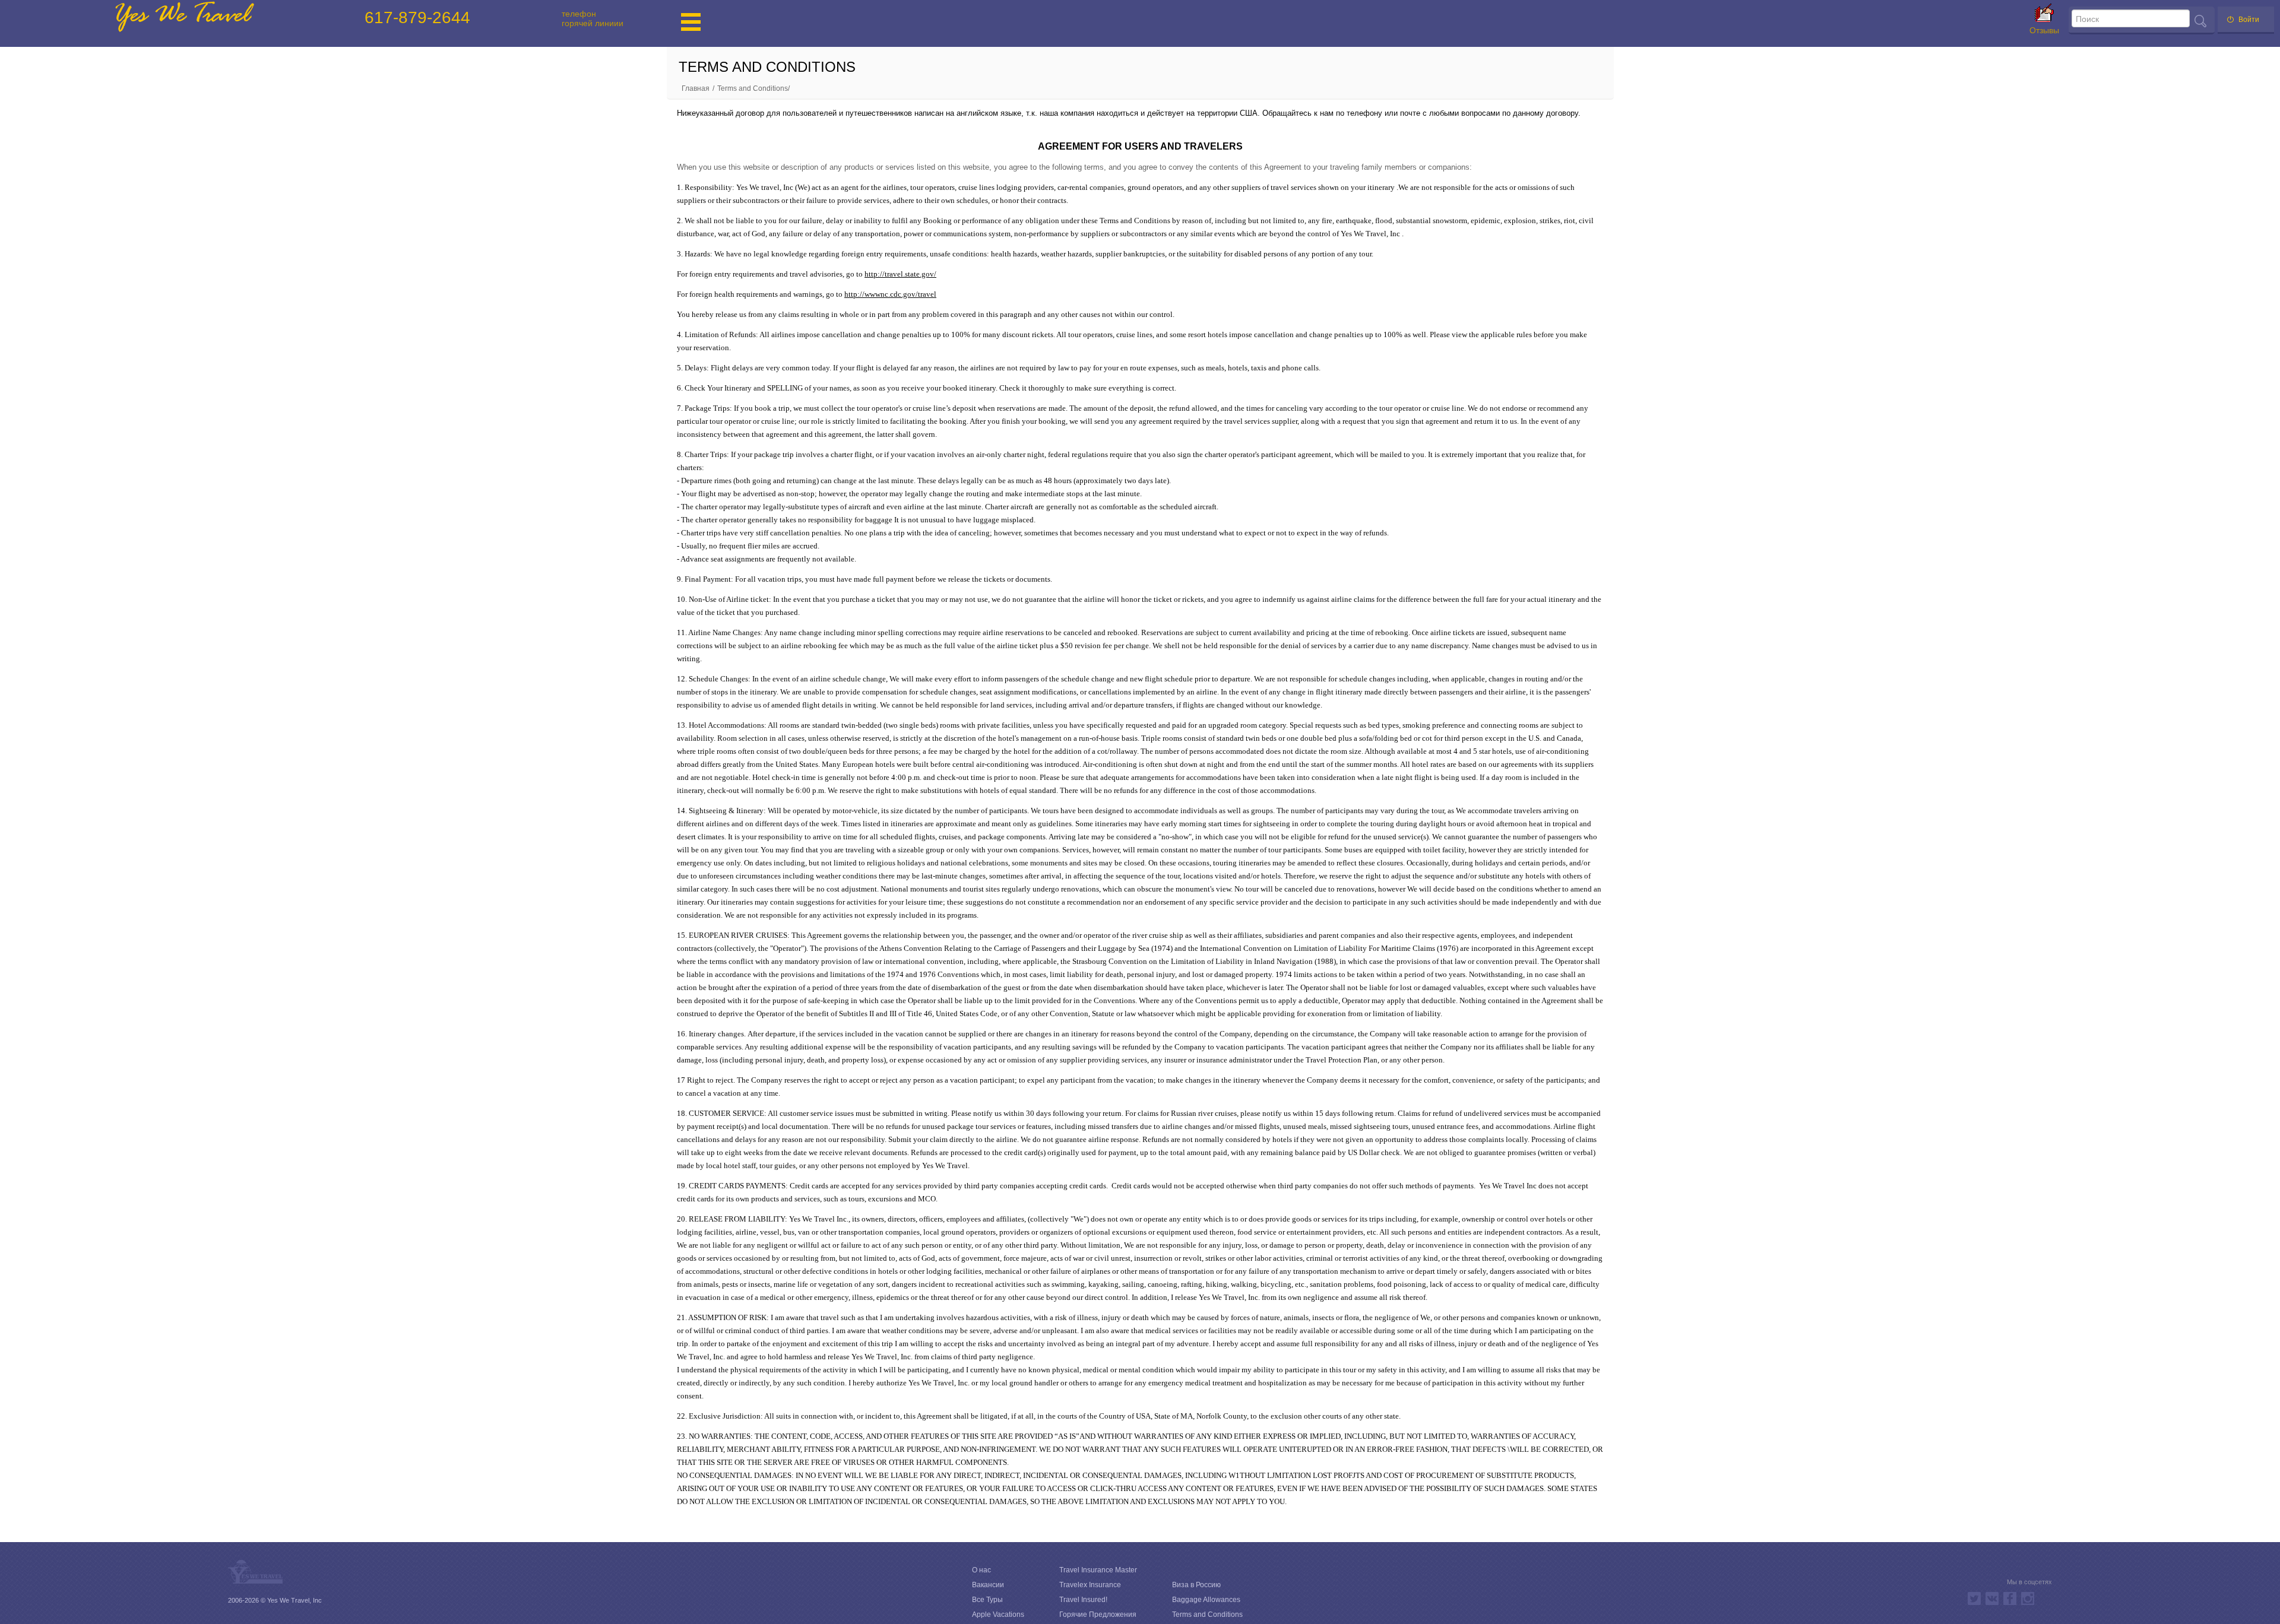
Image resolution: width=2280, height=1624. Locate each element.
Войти (2249, 20)
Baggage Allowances (1206, 1600)
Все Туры (987, 1600)
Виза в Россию (1196, 1585)
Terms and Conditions (1207, 1615)
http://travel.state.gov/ (900, 274)
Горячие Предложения (1098, 1615)
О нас (981, 1570)
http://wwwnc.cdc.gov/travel (890, 294)
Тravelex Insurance (1090, 1585)
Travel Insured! (1083, 1600)
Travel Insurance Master (1098, 1570)
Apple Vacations (998, 1615)
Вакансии (988, 1585)
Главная (696, 88)
